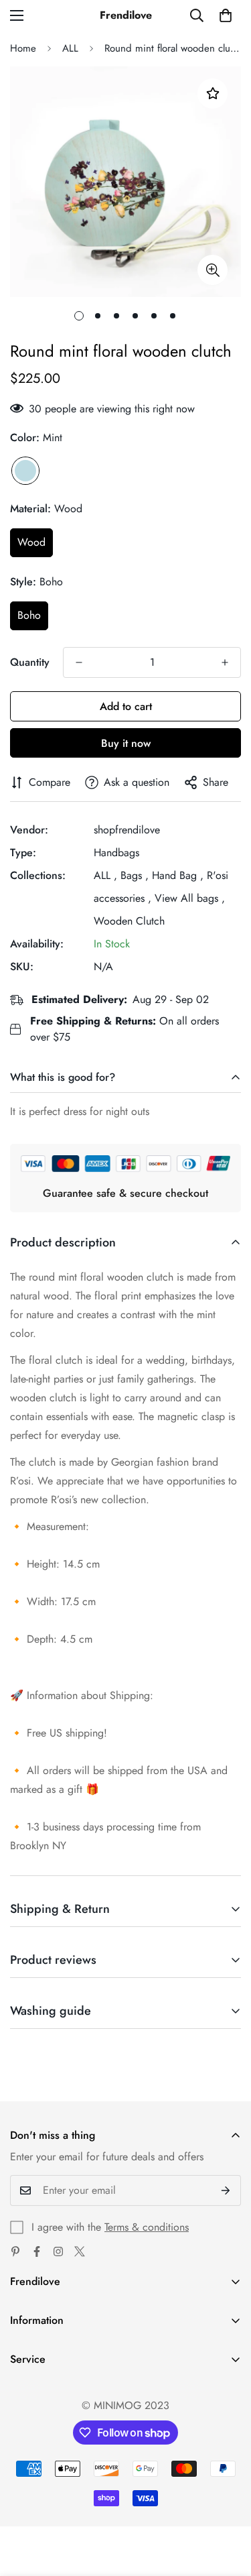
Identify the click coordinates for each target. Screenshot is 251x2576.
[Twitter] (80, 2251)
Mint (25, 471)
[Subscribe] (226, 2190)
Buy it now (126, 743)
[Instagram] (58, 2251)
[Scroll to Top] (227, 2505)
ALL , (105, 875)
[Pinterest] (15, 2251)
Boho (29, 615)
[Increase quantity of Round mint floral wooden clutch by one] (225, 662)
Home (23, 48)
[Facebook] (37, 2251)
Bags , (135, 875)
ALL (70, 48)
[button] (226, 15)
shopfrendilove (127, 830)
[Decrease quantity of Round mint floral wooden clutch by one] (79, 662)
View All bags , (190, 898)
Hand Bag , (178, 875)
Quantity (30, 662)
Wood (31, 542)
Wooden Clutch (129, 921)
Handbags (116, 853)
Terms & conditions (147, 2227)
